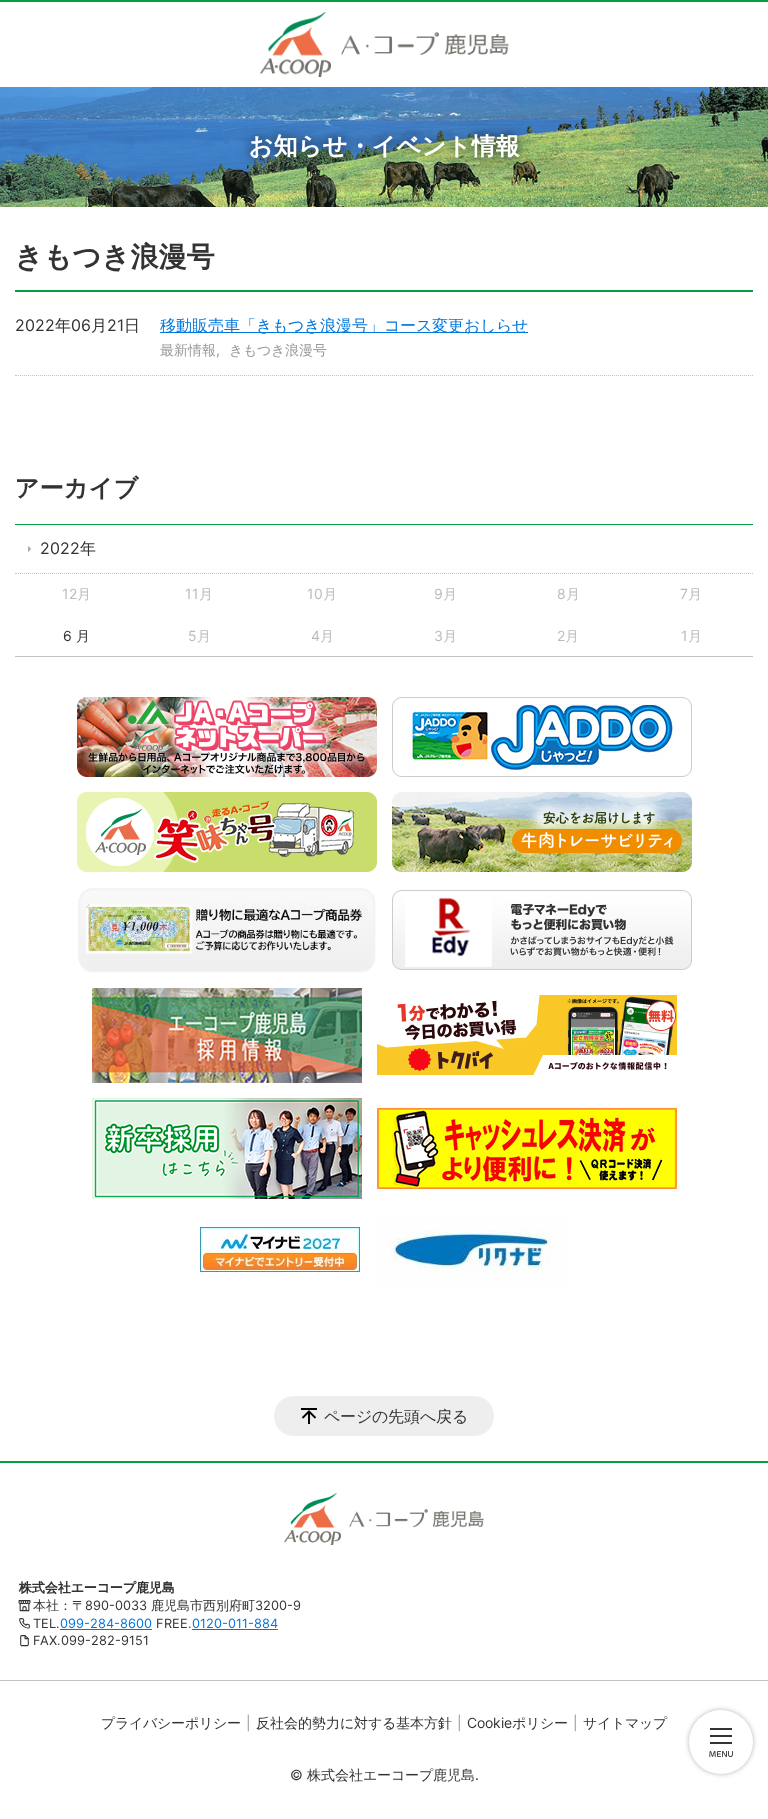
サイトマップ (625, 1722)
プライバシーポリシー (171, 1722)
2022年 (68, 548)
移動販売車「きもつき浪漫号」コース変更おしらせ (344, 325)
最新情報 (188, 349)
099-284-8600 (106, 1623)
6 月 (76, 635)
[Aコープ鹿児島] (384, 44)
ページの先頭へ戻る (396, 1416)
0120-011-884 (235, 1623)
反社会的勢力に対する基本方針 (354, 1722)
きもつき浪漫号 (278, 349)
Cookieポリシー (517, 1722)
